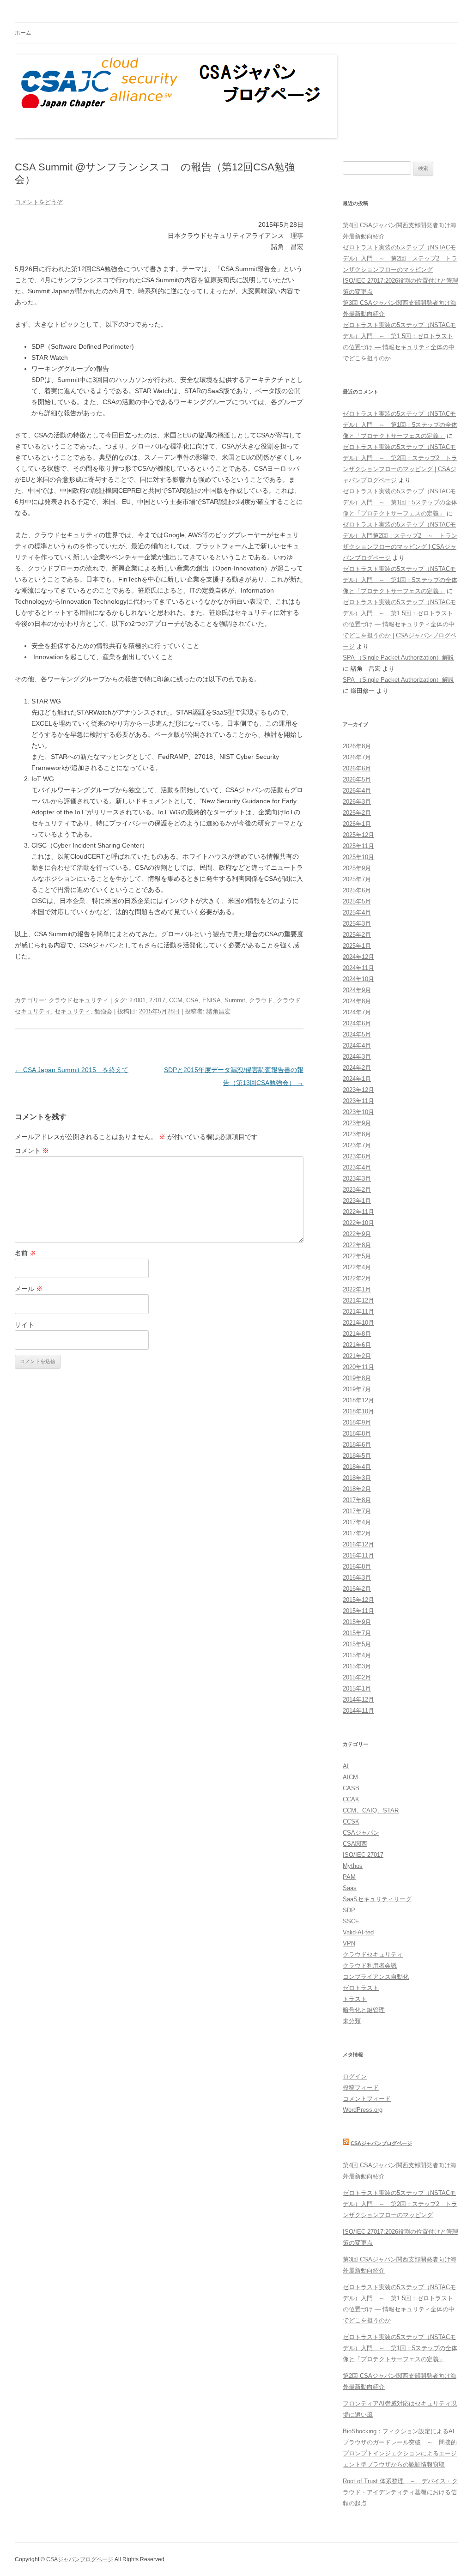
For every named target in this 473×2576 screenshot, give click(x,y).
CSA (192, 1000)
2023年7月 (357, 1145)
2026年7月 (357, 757)
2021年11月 (358, 1312)
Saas (350, 1888)
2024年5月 (357, 1034)
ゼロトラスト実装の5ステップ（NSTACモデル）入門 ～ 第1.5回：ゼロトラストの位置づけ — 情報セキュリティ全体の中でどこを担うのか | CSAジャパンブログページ (400, 624)
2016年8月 (357, 1567)
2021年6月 (357, 1345)
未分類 (352, 2021)
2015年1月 (357, 1688)
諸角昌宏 (218, 1011)
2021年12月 (358, 1300)
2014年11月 (358, 1711)
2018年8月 (357, 1433)
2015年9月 (357, 1622)
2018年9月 (357, 1422)
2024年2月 (357, 1068)
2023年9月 (357, 1123)
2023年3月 (357, 1179)
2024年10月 (358, 979)
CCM (176, 1000)
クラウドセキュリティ (79, 1000)
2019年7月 (357, 1389)
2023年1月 (357, 1201)
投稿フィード (361, 2088)
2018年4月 (357, 1467)
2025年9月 (357, 868)
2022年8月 (357, 1245)
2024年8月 (357, 1001)
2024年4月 (357, 1046)
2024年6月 (357, 1023)
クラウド (261, 1000)
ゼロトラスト (361, 1988)
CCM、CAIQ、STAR (371, 1810)
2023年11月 (358, 1101)
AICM (350, 1777)
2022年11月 (358, 1212)
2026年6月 (357, 768)
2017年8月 (357, 1500)
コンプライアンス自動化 (376, 1977)
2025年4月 (357, 912)
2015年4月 (357, 1655)
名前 (25, 1253)
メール (29, 1289)
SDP (349, 1910)
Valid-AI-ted (358, 1932)
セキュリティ (73, 1011)
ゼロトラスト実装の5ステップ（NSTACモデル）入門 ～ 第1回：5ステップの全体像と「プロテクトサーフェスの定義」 (400, 425)
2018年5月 (357, 1456)
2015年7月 (357, 1633)
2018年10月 (358, 1411)
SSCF (351, 1921)
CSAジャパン (361, 1833)
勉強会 (103, 1011)
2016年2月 (357, 1589)
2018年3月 (357, 1478)
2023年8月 (357, 1134)
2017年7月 (357, 1511)
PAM (349, 1877)
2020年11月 (358, 1367)
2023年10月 (358, 1112)
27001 (137, 1000)
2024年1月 (357, 1079)
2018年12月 (358, 1400)
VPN (349, 1943)
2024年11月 (358, 968)
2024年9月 (357, 990)
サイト (24, 1325)
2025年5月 (357, 901)
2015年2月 (357, 1677)
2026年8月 (357, 746)
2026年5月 (357, 779)
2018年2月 (357, 1489)
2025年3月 (357, 924)
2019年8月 (357, 1378)
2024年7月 (357, 1012)
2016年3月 (357, 1578)
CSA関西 (355, 1844)
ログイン (355, 2076)
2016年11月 (358, 1555)
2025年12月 (358, 835)
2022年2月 (357, 1278)
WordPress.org (363, 2110)
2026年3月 (357, 802)
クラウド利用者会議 (370, 1966)
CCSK (351, 1821)
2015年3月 (357, 1666)
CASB (351, 1788)
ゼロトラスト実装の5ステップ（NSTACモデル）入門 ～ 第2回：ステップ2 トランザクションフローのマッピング (400, 258)
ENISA (212, 1000)
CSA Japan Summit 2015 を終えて (72, 1070)
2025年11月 (358, 846)
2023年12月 (358, 1090)
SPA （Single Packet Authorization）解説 (398, 658)
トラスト (355, 1999)
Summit (235, 1000)
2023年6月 (357, 1156)
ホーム (23, 33)
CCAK (351, 1799)
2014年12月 (358, 1700)
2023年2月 (357, 1190)
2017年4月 (357, 1522)
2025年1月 (357, 946)
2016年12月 (358, 1544)
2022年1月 (357, 1289)
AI (346, 1766)
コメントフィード (367, 2099)
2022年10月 (358, 1223)
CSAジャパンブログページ (381, 2143)
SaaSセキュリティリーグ (377, 1899)
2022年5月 (357, 1256)
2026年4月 (357, 791)
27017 (157, 1000)
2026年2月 (357, 813)
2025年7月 (357, 879)
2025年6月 (357, 890)
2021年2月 (357, 1356)
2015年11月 (358, 1611)
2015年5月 (357, 1644)
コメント (32, 1151)
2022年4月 (357, 1267)
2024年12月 (358, 957)
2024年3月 (357, 1057)
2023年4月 (357, 1167)
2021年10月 (358, 1323)
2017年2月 (357, 1533)
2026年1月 (357, 824)
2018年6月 (357, 1445)
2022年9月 (357, 1234)
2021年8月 (357, 1334)
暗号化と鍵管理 (364, 2010)
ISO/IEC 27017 (363, 1855)
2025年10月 (358, 857)
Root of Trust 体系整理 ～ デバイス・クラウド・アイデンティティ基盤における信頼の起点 (400, 2492)
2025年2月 (357, 935)
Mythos (353, 1866)
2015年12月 (358, 1600)
